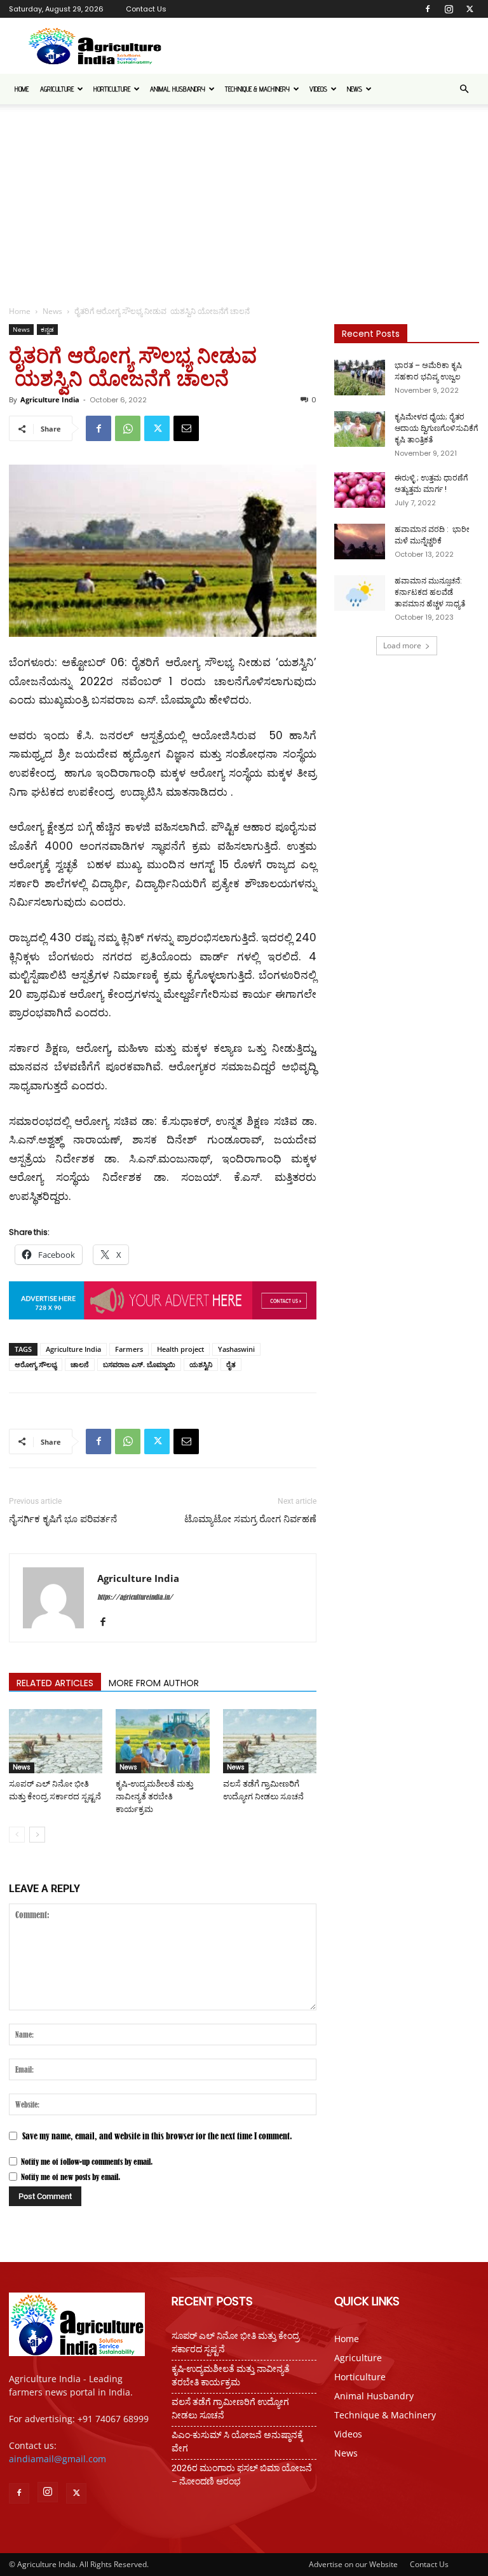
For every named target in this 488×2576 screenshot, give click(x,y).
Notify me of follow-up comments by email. (87, 2162)
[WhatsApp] (128, 428)
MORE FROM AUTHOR (154, 1683)
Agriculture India (50, 399)
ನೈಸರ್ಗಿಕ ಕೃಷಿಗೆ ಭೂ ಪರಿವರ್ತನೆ (63, 1519)
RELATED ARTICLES (55, 1683)
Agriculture (57, 89)
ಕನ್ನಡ (47, 329)
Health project (180, 1349)
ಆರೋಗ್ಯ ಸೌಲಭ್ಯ (36, 1364)
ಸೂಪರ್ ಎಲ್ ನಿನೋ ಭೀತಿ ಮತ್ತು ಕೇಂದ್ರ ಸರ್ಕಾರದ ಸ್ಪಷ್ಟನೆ (235, 2342)
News (355, 89)
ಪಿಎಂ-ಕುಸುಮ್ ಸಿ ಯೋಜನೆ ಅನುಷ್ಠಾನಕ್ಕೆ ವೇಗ (237, 2442)
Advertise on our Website (353, 2564)
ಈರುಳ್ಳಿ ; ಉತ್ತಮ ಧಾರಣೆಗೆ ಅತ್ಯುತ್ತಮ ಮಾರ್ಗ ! (431, 483)
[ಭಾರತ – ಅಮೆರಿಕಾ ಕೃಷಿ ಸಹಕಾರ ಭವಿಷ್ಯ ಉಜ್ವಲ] (360, 378)
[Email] (186, 428)
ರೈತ (231, 1364)
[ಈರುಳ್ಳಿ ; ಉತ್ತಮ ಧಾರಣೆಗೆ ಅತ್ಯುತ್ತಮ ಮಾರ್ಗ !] (360, 490)
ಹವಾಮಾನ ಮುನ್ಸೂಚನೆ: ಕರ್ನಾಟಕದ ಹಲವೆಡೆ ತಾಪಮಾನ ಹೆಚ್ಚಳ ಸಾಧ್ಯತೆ (430, 592)
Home (22, 89)
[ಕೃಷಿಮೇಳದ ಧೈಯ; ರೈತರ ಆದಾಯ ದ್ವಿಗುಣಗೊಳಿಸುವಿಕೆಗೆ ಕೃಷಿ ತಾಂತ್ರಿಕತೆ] (360, 429)
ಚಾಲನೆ (80, 1364)
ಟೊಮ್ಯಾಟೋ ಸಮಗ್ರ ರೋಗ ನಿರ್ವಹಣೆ (250, 1519)
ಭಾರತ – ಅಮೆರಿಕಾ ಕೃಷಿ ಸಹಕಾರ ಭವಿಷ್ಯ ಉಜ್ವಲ (428, 371)
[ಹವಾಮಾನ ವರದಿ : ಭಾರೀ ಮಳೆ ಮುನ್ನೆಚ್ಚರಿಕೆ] (360, 542)
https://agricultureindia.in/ (135, 1597)
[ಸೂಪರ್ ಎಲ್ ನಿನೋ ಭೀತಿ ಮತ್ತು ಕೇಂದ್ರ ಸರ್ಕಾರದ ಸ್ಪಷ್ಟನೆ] (56, 1741)
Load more (402, 645)
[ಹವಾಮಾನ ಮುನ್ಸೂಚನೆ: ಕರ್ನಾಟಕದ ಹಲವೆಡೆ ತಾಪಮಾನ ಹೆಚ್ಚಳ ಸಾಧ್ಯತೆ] (360, 593)
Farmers (129, 1349)
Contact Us (146, 9)
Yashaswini (236, 1349)
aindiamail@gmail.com (58, 2459)
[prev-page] (17, 1835)
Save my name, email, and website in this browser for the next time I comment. (157, 2136)
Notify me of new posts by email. (71, 2177)
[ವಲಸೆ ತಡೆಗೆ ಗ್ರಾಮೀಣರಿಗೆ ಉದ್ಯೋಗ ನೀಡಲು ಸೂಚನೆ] (270, 1741)
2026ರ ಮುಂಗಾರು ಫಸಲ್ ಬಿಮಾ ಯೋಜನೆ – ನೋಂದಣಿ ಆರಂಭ (242, 2475)
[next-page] (37, 1835)
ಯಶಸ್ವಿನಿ (201, 1364)
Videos (318, 89)
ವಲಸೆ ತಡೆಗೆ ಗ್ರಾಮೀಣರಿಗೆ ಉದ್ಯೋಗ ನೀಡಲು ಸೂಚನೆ (230, 2409)
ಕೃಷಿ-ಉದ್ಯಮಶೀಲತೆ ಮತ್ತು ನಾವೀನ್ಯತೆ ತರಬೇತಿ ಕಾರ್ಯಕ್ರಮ (154, 1796)
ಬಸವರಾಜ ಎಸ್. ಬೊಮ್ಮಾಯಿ (139, 1364)
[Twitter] (470, 9)
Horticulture (112, 89)
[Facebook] (428, 9)
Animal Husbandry (178, 89)
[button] (464, 89)
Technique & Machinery (257, 89)
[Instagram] (449, 9)
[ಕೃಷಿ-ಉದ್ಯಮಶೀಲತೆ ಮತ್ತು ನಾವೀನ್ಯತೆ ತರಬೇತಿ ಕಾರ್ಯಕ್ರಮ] (162, 1741)
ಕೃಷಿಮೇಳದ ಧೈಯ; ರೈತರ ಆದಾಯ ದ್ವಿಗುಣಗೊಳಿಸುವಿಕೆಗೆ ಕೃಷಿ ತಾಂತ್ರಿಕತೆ (436, 428)
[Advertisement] (244, 200)
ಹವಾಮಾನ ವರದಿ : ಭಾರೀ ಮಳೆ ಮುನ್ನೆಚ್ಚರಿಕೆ (432, 535)
